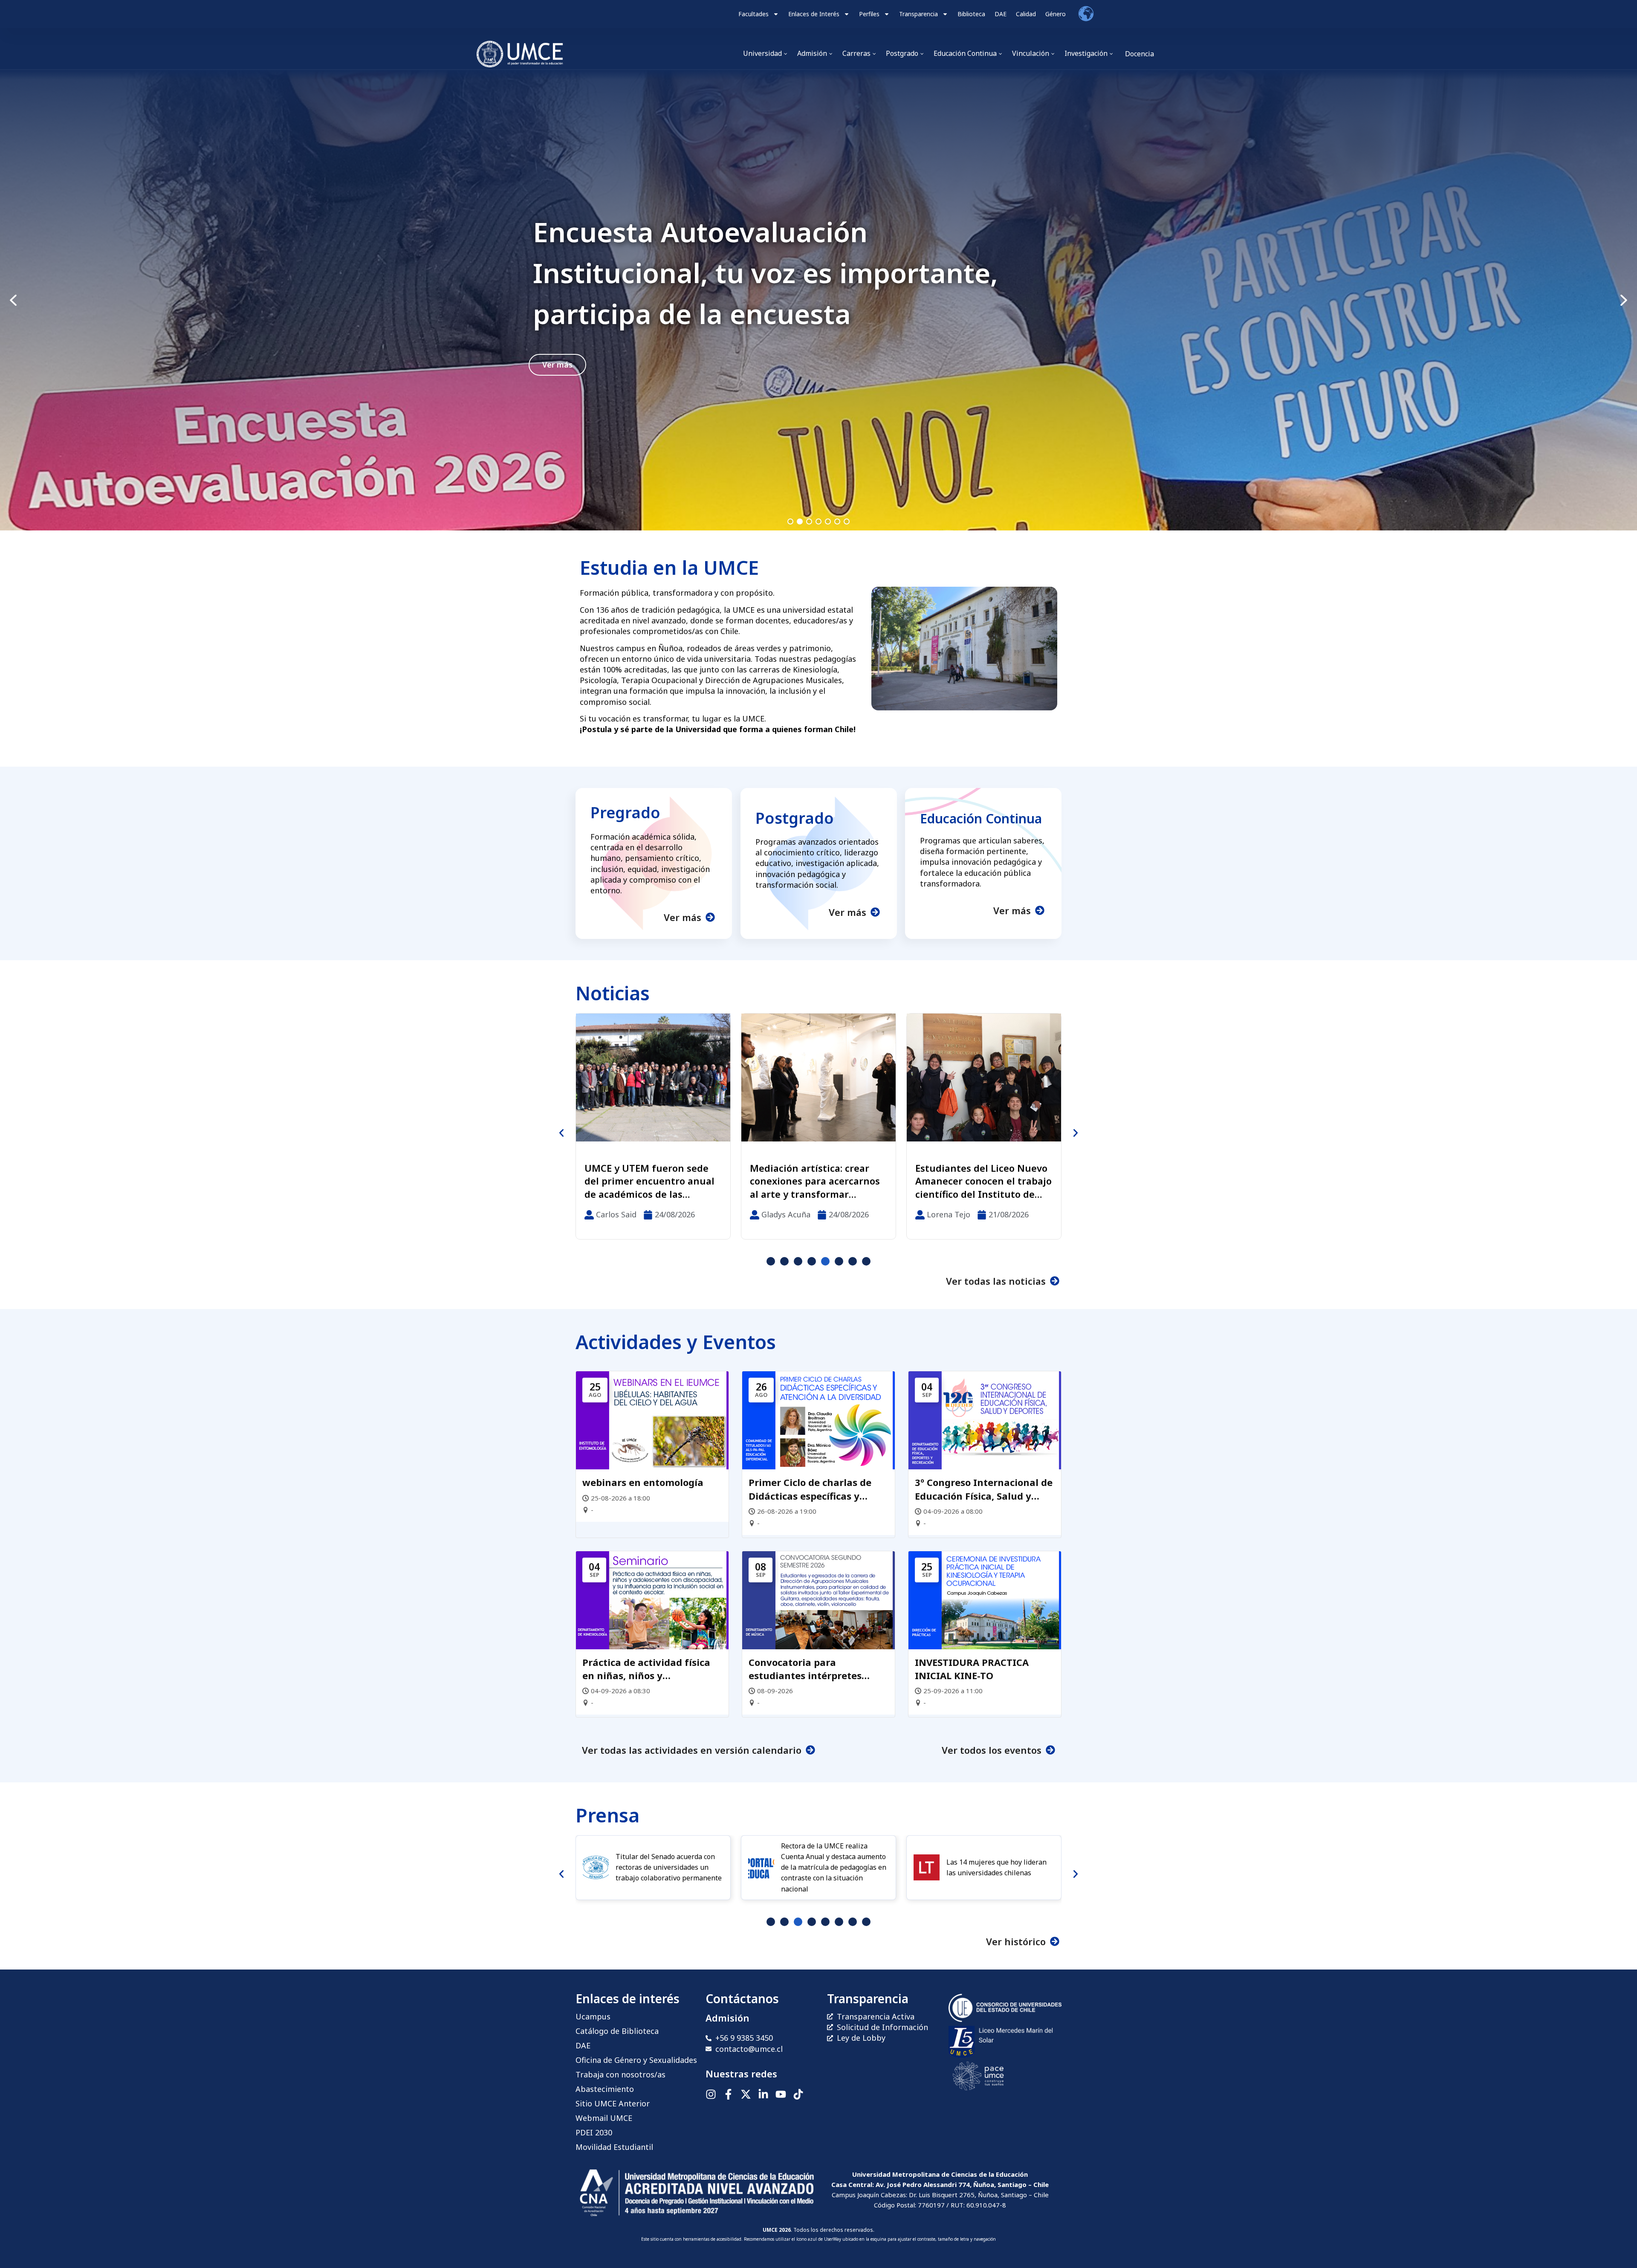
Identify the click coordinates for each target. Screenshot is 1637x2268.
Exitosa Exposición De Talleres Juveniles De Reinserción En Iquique (804, 1181)
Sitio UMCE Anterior (613, 2103)
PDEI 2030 (594, 2132)
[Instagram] (711, 2094)
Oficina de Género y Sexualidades (636, 2060)
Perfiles (869, 14)
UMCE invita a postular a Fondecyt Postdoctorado (761, 273)
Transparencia (918, 14)
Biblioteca (971, 14)
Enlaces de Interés (814, 14)
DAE (1001, 14)
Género (1056, 14)
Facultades (753, 14)
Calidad (1026, 14)
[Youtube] (781, 2094)
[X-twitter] (746, 2094)
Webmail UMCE (604, 2118)
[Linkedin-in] (763, 2094)
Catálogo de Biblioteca (617, 2031)
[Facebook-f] (728, 2094)
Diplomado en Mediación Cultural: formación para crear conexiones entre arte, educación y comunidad (982, 1181)
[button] (818, 300)
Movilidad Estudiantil (614, 2147)
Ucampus (593, 2016)
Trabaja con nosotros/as (620, 2074)
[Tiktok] (798, 2094)
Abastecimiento (605, 2089)
